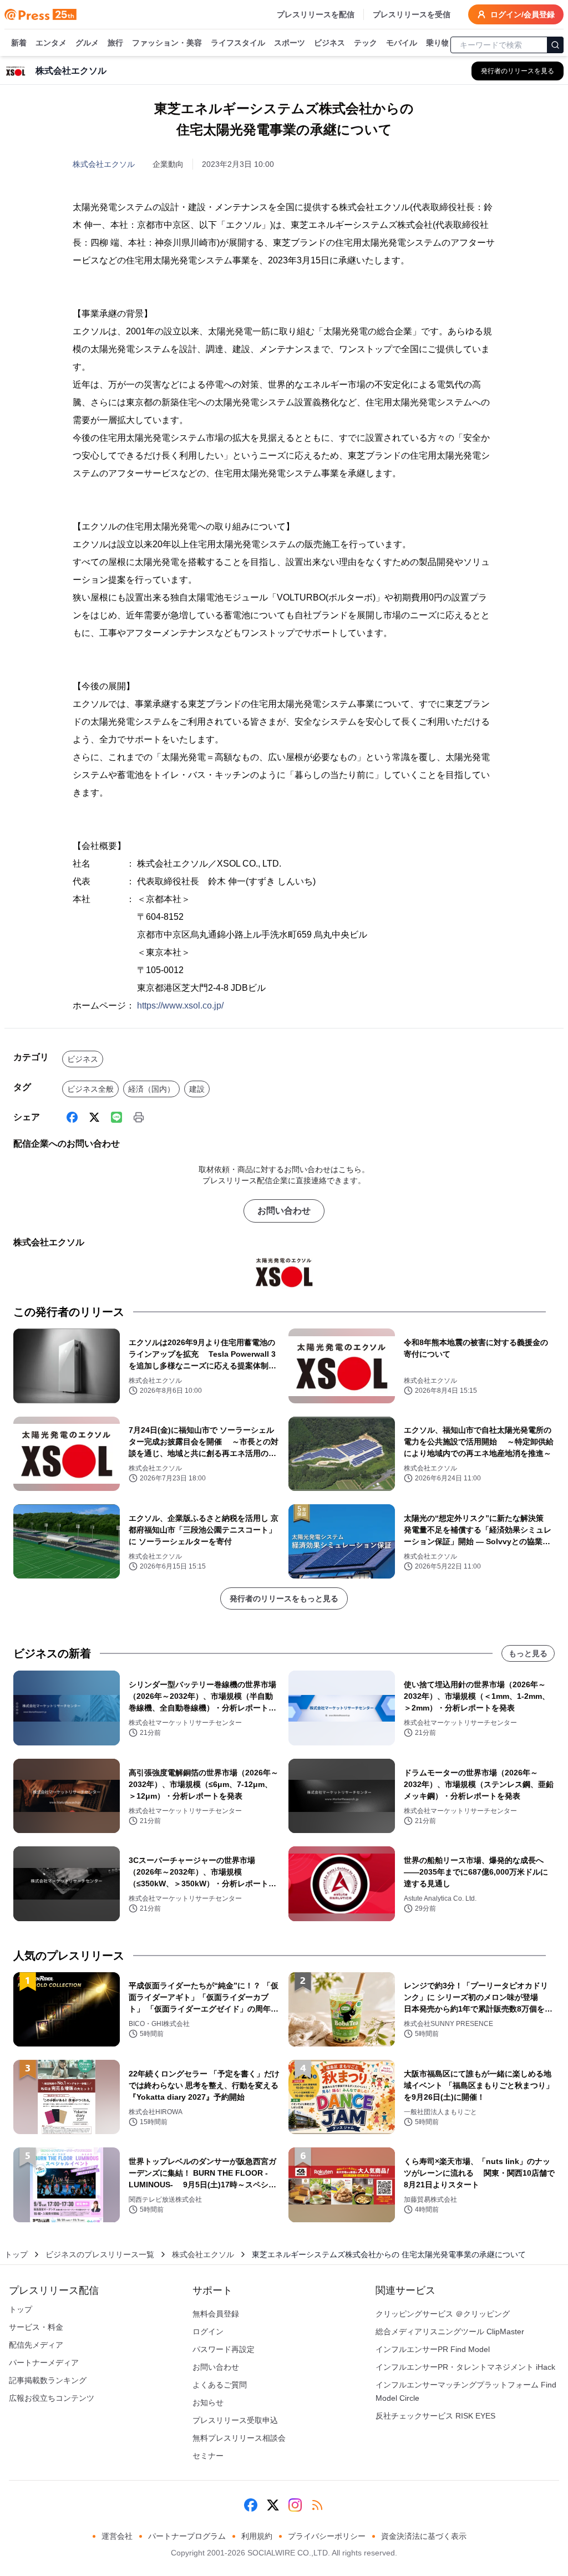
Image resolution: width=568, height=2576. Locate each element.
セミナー (208, 2456)
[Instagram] (295, 2505)
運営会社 (117, 2536)
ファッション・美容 (167, 43)
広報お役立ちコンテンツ (52, 2398)
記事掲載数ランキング (48, 2380)
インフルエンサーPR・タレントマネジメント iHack (465, 2367)
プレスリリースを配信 (316, 14)
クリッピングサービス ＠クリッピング (443, 2314)
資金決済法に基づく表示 (424, 2536)
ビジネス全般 (90, 1089)
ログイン (208, 2331)
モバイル (402, 43)
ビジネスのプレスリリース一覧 (100, 2254)
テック (366, 43)
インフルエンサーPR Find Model (433, 2349)
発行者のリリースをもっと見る (284, 1598)
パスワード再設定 (224, 2349)
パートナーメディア (44, 2363)
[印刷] (139, 1117)
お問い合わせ (284, 1211)
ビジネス (329, 43)
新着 (19, 43)
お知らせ (208, 2402)
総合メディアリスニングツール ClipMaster (450, 2331)
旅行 (115, 43)
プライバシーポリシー (327, 2536)
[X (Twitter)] (94, 1117)
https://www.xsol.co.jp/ (180, 1006)
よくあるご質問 (220, 2385)
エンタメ (51, 43)
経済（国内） (151, 1089)
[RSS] (317, 2505)
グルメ (87, 43)
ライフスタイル (238, 43)
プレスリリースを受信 (412, 14)
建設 (197, 1089)
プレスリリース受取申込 (235, 2420)
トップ (16, 2254)
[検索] (555, 45)
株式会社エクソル (104, 164)
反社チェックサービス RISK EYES (435, 2416)
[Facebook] (72, 1117)
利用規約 (257, 2536)
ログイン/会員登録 (523, 14)
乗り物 (438, 43)
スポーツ (290, 43)
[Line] (116, 1117)
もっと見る (528, 1653)
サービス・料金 (36, 2327)
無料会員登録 (216, 2314)
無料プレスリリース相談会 (239, 2438)
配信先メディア (36, 2345)
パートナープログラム (187, 2536)
